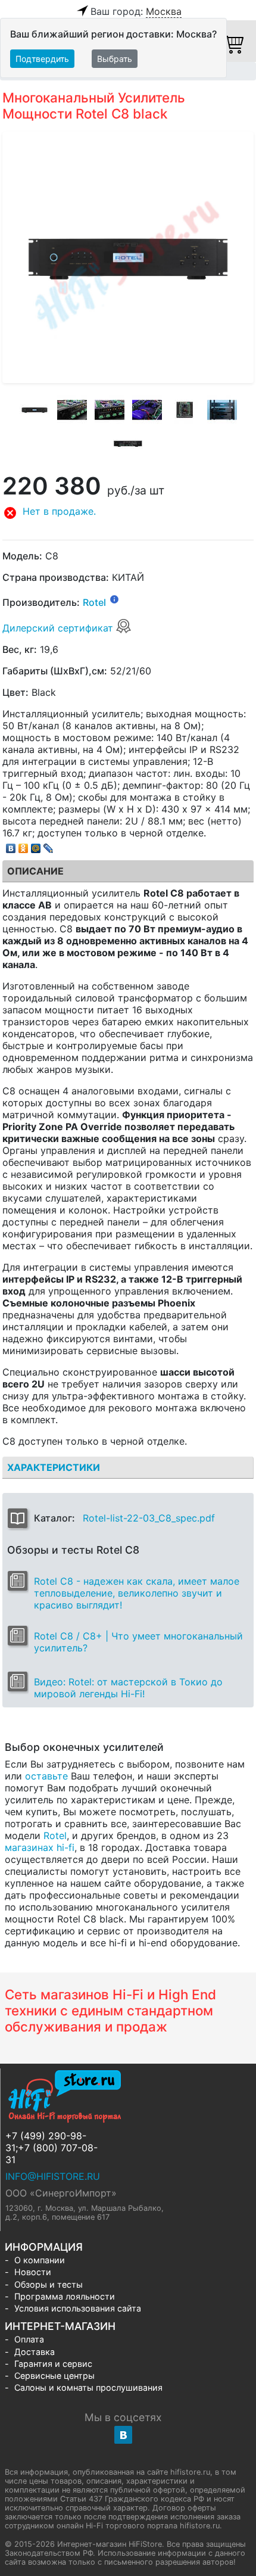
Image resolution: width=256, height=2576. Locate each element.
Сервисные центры (54, 2376)
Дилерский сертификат (59, 628)
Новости (33, 2272)
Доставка (35, 2352)
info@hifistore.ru (53, 2176)
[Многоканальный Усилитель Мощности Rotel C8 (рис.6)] (222, 410)
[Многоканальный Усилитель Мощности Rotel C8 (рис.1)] (35, 410)
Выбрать (115, 59)
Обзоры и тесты (49, 2284)
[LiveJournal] (49, 845)
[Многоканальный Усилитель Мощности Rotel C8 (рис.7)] (128, 444)
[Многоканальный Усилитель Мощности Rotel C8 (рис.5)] (185, 410)
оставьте (46, 1776)
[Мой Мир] (36, 845)
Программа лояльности (65, 2296)
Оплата (29, 2339)
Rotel (94, 603)
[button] (128, 513)
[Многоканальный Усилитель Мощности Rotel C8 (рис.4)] (147, 410)
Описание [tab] (35, 871)
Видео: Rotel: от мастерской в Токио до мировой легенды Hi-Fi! (128, 1688)
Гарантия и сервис (53, 2364)
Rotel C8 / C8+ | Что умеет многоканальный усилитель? (138, 1642)
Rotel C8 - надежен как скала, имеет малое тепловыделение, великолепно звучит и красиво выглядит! (137, 1593)
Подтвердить (42, 59)
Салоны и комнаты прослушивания (88, 2387)
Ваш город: (136, 11)
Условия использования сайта (78, 2308)
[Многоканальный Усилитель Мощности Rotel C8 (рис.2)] (72, 410)
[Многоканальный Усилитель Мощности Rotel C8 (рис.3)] (110, 410)
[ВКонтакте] (11, 845)
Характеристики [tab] (54, 1467)
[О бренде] (114, 599)
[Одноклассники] (24, 845)
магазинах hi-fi (40, 1847)
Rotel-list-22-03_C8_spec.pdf (149, 1518)
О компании (40, 2260)
